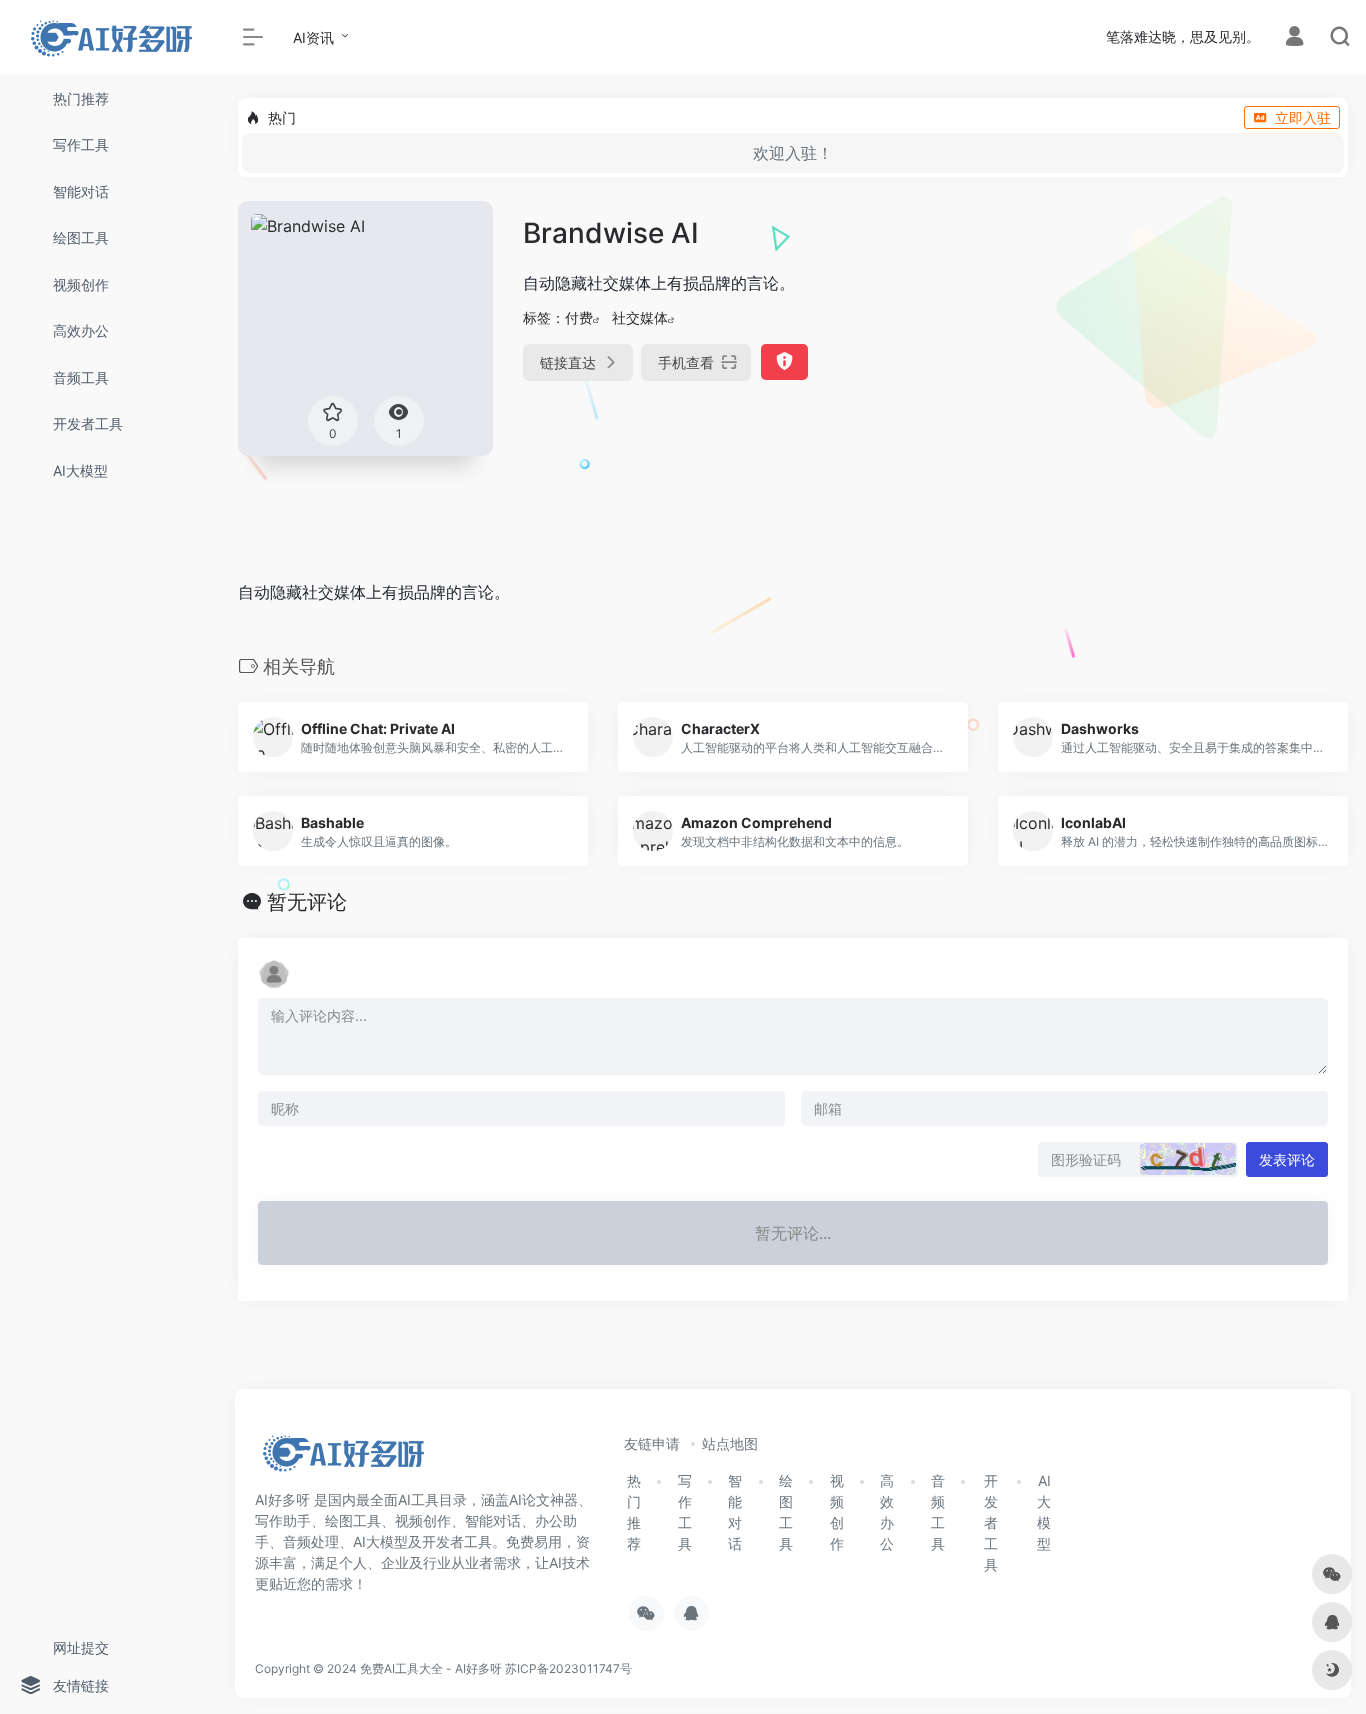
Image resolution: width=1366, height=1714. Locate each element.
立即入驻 (1303, 117)
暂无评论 (307, 902)
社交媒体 (640, 317)
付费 (579, 317)
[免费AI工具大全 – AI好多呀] (342, 1459)
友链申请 (652, 1443)
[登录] (1294, 38)
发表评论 (1287, 1159)
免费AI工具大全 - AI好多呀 (431, 1668)
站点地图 (730, 1443)
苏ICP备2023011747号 (568, 1668)
